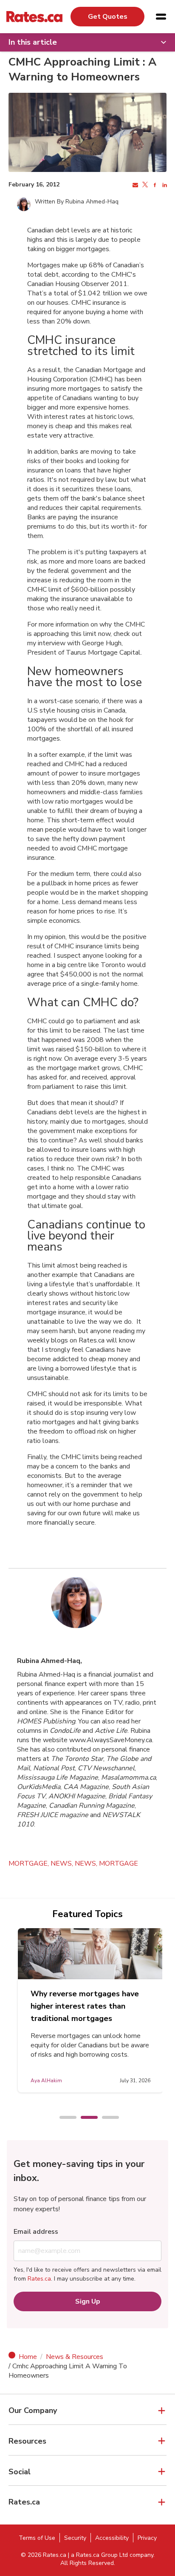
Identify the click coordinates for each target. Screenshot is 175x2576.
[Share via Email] (134, 185)
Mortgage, (30, 1863)
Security (75, 2538)
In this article (33, 42)
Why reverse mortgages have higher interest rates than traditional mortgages (85, 2006)
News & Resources (75, 2357)
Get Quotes (108, 17)
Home (28, 2357)
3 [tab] (106, 2118)
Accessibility (112, 2538)
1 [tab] (64, 2118)
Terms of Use (37, 2538)
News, (63, 1863)
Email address (36, 2232)
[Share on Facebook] (154, 185)
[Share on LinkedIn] (164, 185)
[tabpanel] (90, 2010)
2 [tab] (85, 2118)
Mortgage (119, 1863)
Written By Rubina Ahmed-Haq (77, 202)
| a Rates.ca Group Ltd (98, 2555)
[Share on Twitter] (144, 185)
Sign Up (88, 2301)
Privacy (147, 2538)
